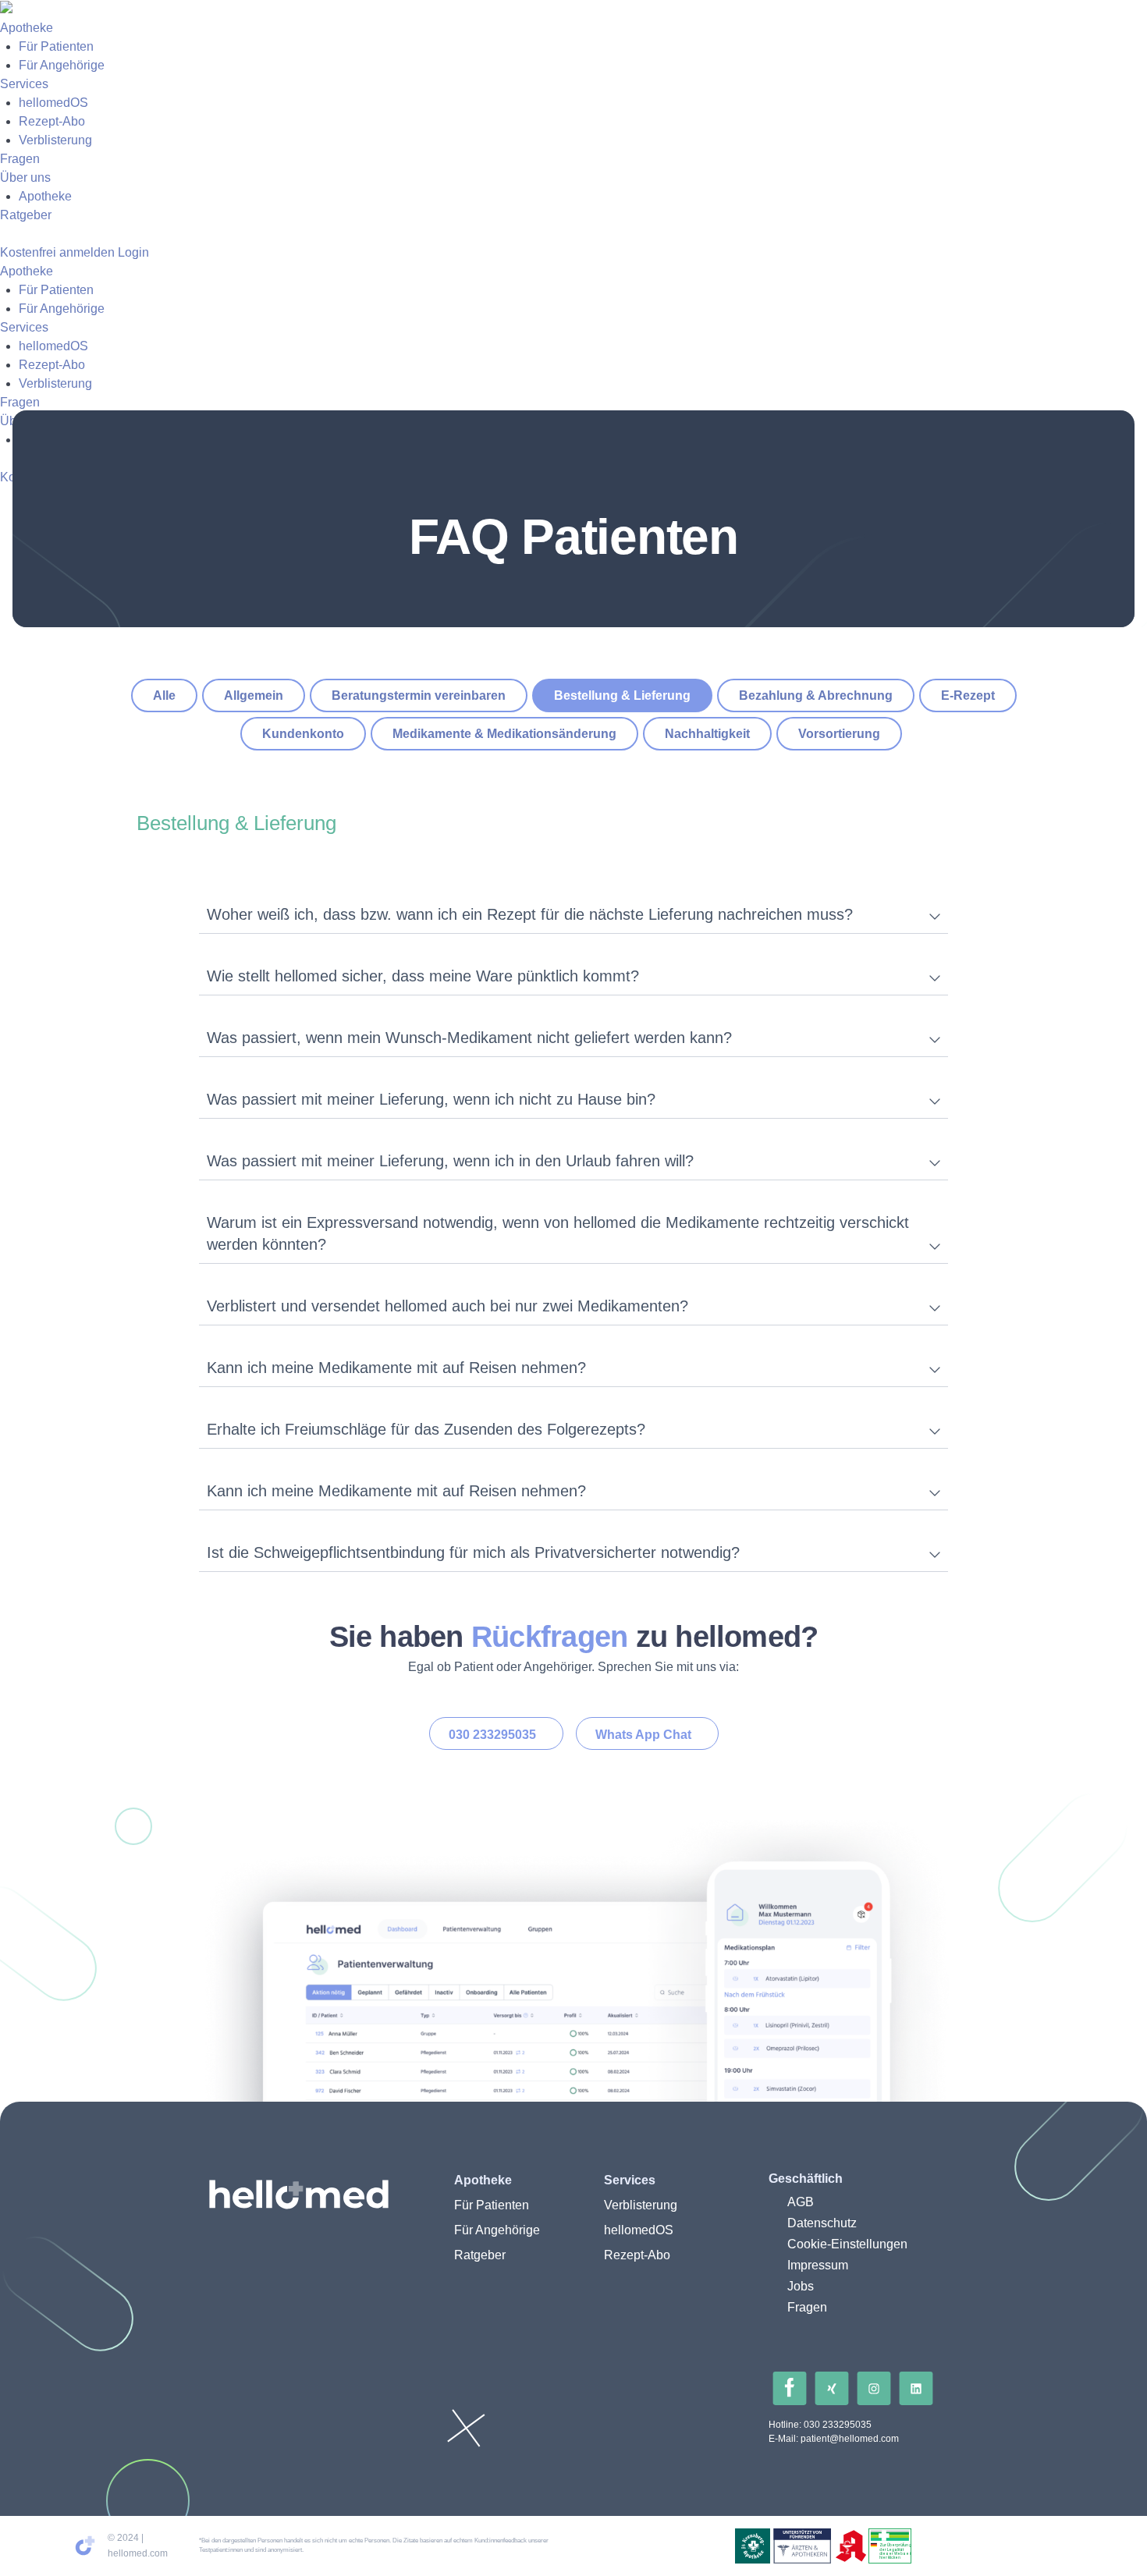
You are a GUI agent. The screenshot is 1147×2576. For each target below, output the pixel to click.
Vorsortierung (839, 734)
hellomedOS (53, 103)
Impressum (818, 2265)
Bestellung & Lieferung (622, 695)
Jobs (801, 2286)
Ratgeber (26, 215)
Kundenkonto (303, 734)
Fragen (20, 159)
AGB (801, 2202)
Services (24, 84)
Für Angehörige (62, 65)
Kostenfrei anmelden (57, 252)
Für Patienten (56, 46)
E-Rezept (968, 695)
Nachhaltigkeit (707, 734)
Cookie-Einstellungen (847, 2244)
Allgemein (254, 695)
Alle (164, 695)
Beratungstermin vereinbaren (419, 695)
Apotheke (27, 28)
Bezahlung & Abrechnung (816, 695)
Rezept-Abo (52, 121)
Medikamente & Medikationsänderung (504, 734)
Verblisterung (55, 140)
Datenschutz (822, 2223)
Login (133, 252)
